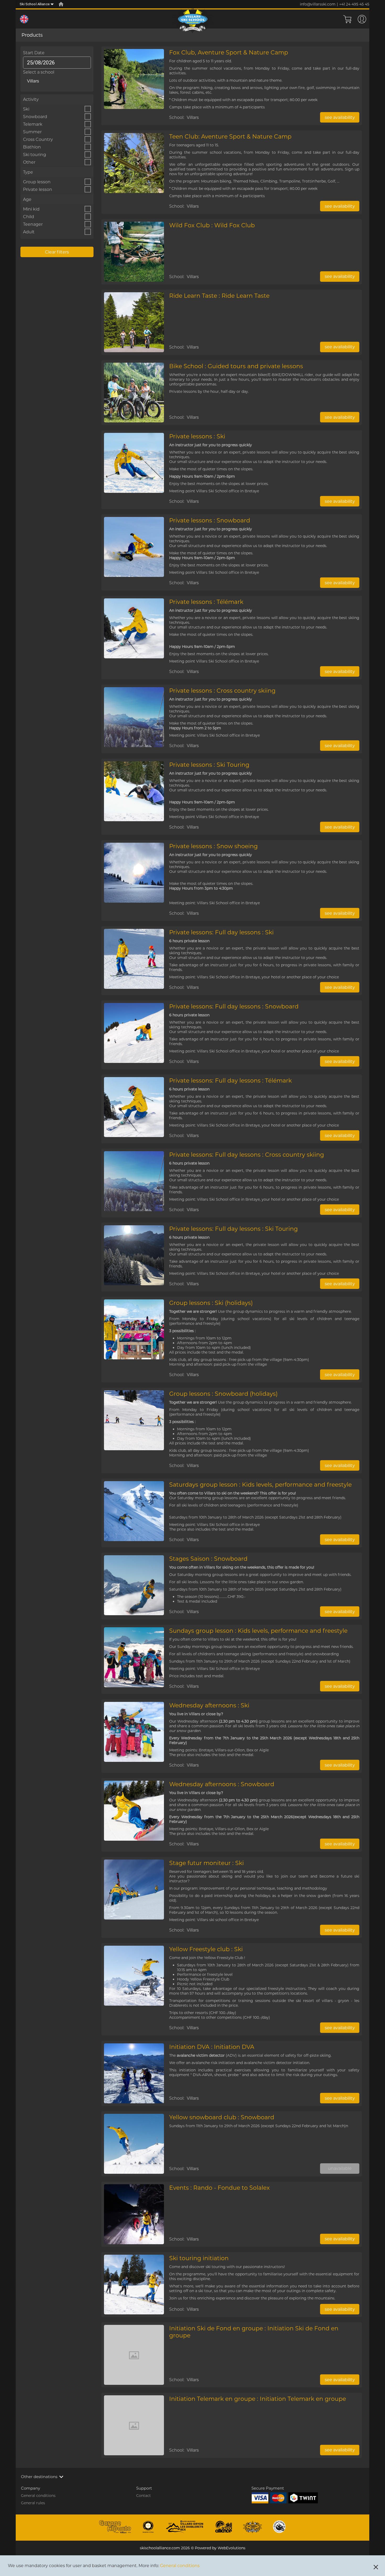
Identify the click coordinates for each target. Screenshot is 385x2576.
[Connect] (362, 19)
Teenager (33, 224)
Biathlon (32, 147)
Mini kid (31, 209)
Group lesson (37, 182)
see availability (340, 117)
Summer (32, 132)
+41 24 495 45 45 (354, 4)
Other (29, 162)
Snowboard (35, 117)
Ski (26, 109)
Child (29, 217)
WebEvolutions (232, 2548)
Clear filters (57, 252)
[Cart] (347, 19)
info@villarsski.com (318, 4)
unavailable (340, 2168)
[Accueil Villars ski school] (61, 4)
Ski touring (35, 155)
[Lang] (24, 19)
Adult (29, 232)
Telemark (33, 124)
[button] (192, 2477)
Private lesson (38, 189)
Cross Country (38, 139)
